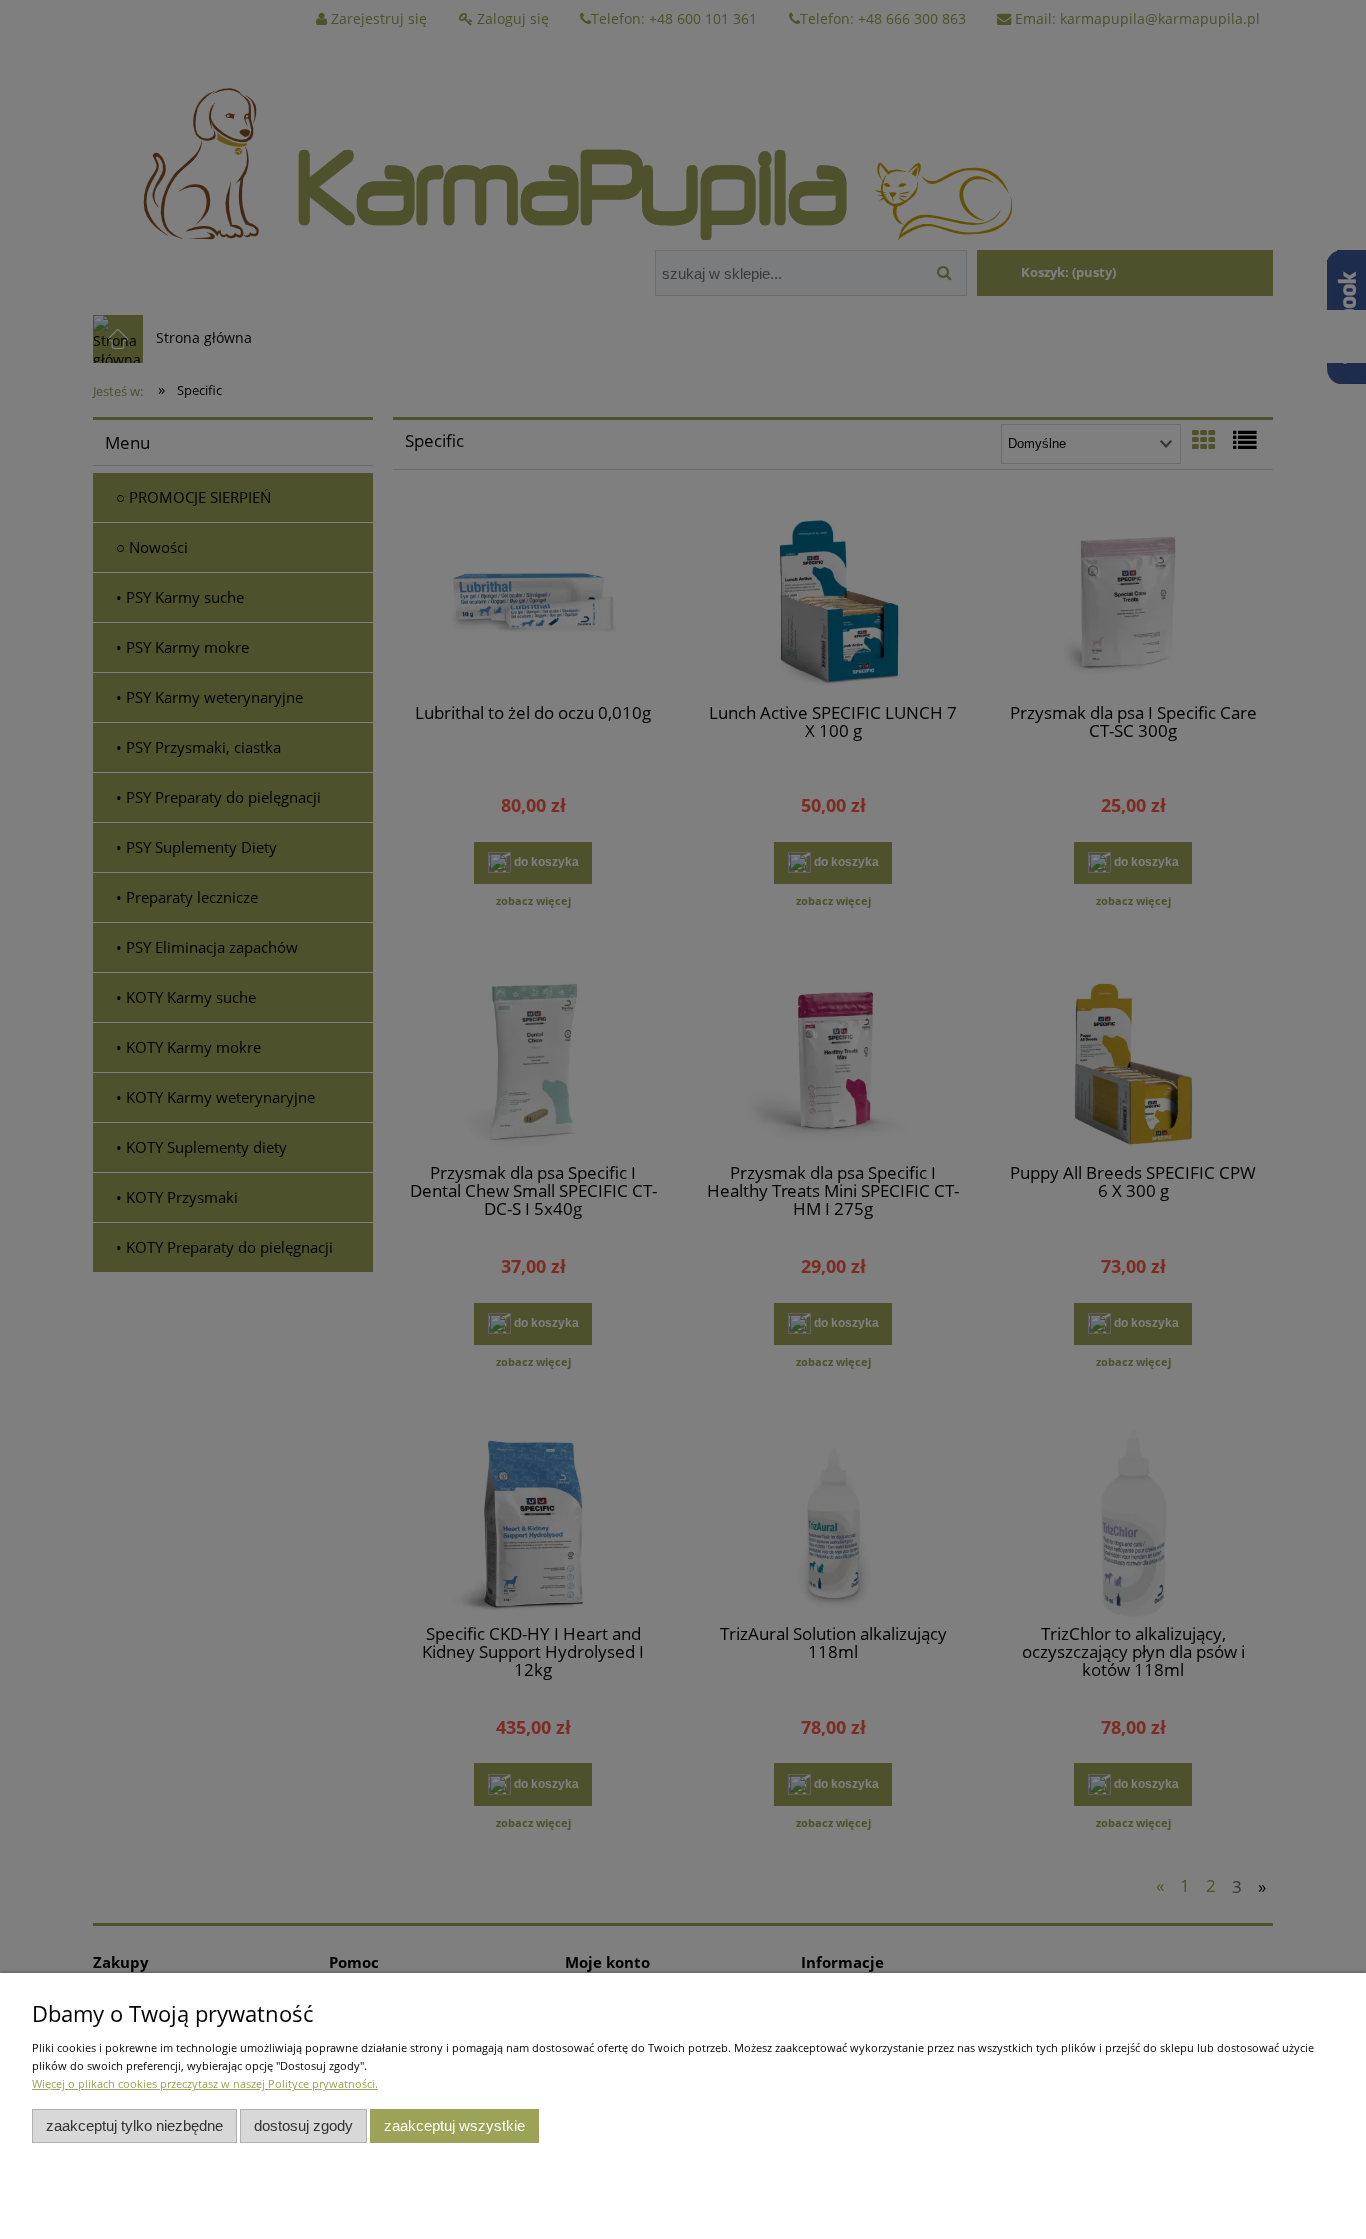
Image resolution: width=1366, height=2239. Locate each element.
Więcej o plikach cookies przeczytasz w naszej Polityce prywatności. (205, 2083)
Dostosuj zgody (303, 2125)
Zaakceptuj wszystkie (454, 2125)
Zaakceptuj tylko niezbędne (134, 2125)
